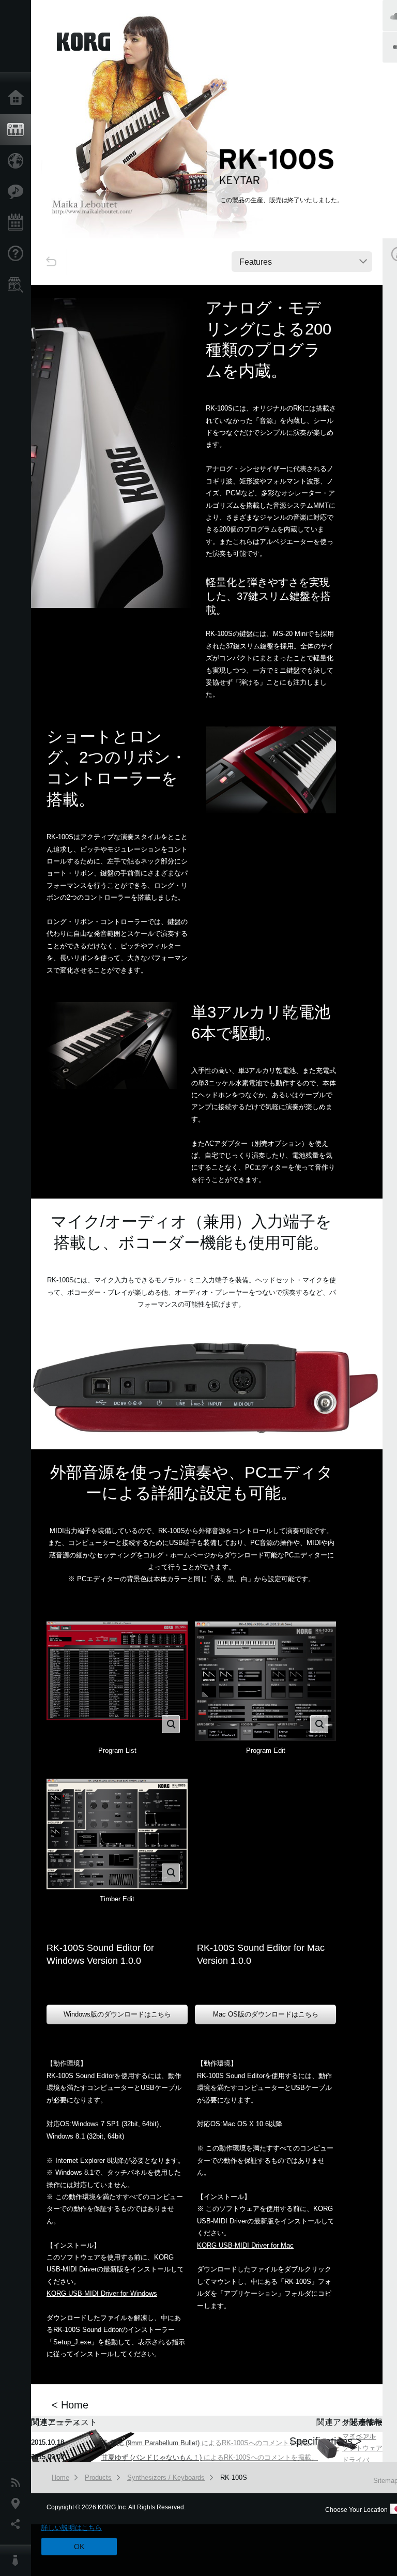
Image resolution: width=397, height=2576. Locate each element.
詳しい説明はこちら (72, 2528)
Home (18, 98)
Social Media (18, 2524)
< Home (70, 2405)
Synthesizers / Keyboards (166, 2477)
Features (18, 192)
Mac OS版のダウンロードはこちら (266, 2014)
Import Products (18, 161)
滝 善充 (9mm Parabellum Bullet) (150, 2443)
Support (18, 254)
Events (18, 223)
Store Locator (18, 285)
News (18, 2483)
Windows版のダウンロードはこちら (117, 2014)
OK (79, 2547)
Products (18, 130)
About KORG (18, 2560)
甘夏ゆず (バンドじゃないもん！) (151, 2457)
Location (18, 2504)
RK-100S (234, 2477)
